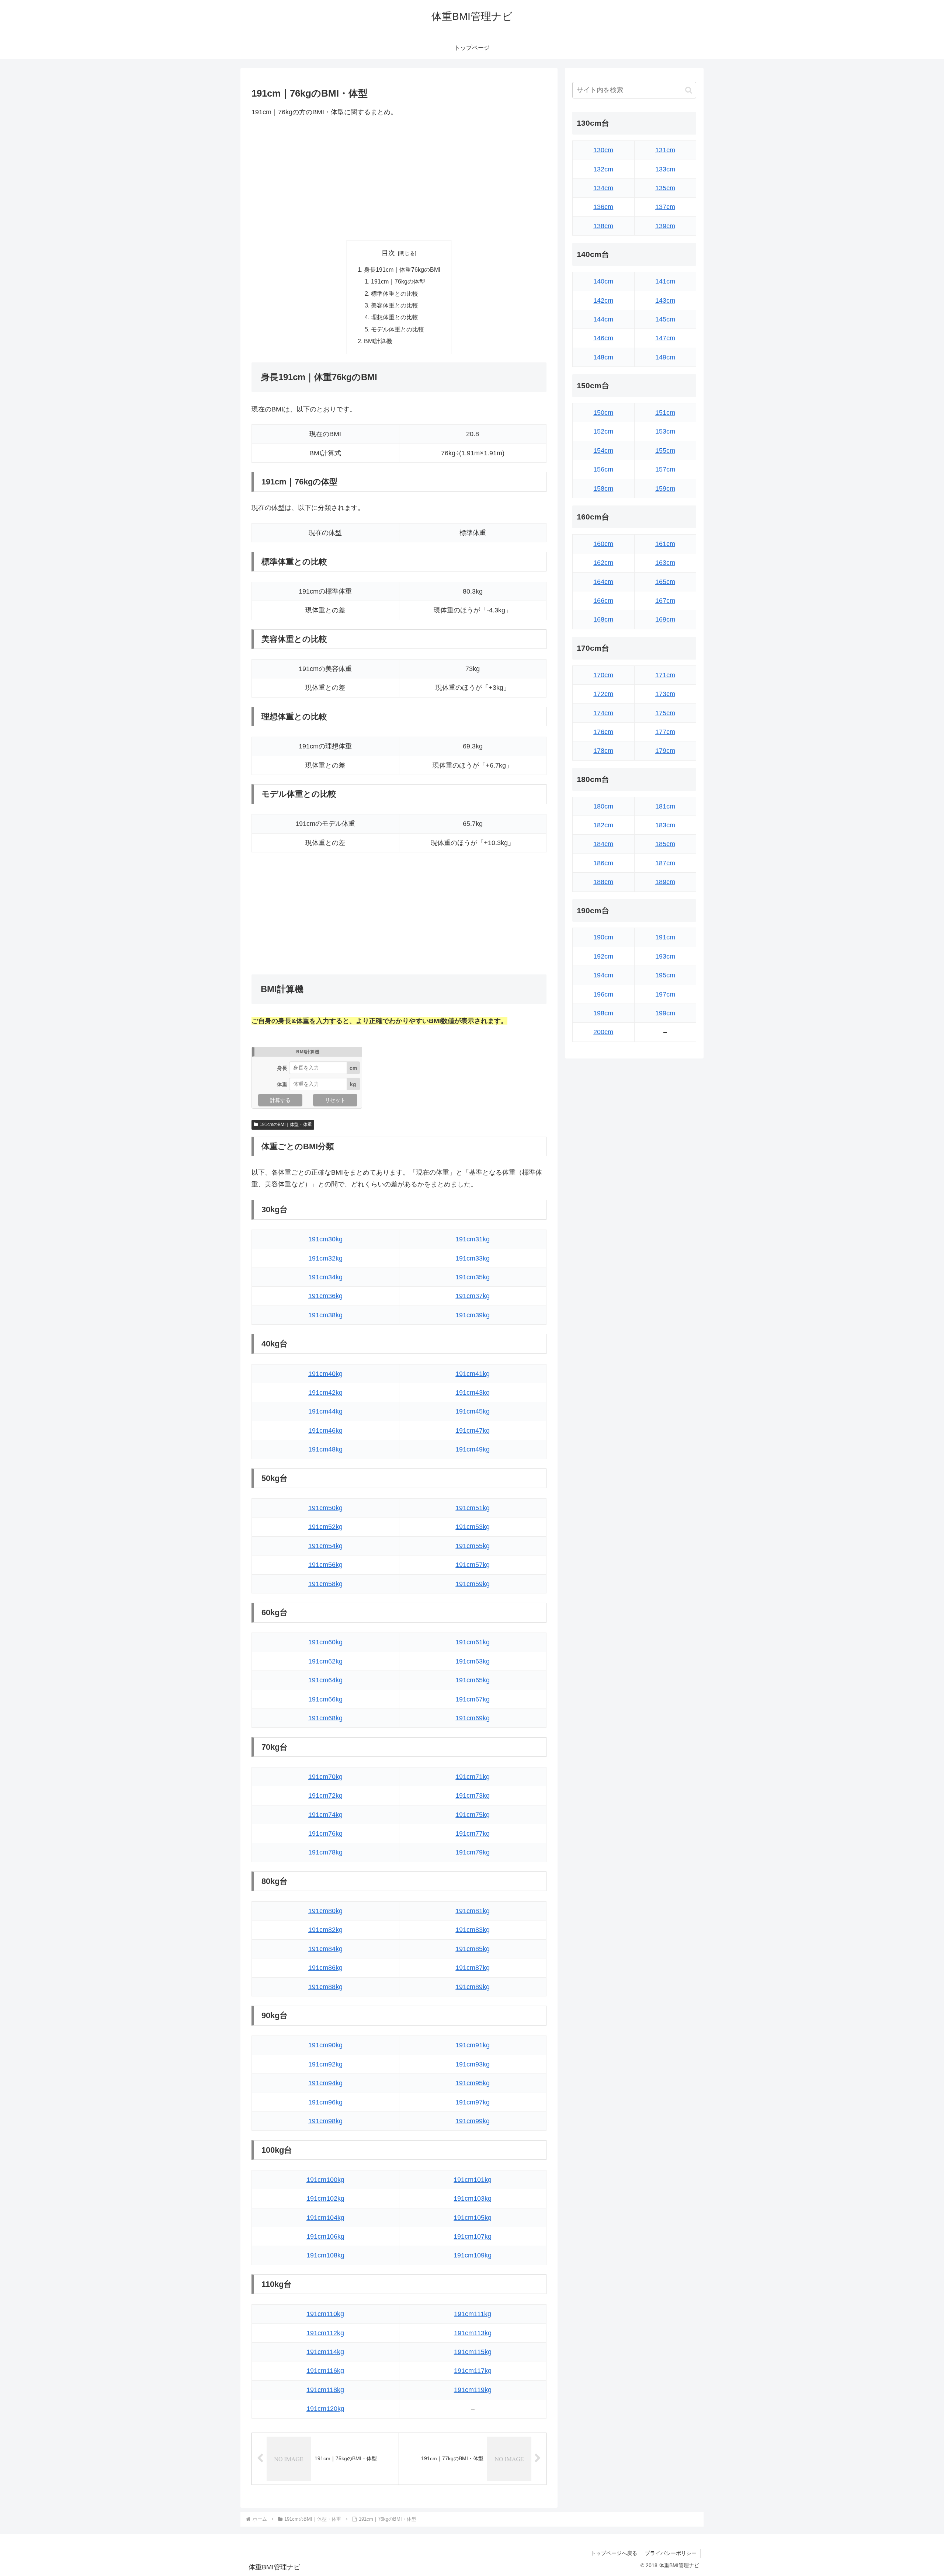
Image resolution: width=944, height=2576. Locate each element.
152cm (603, 431)
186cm (603, 863)
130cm (603, 150)
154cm (603, 451)
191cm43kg (473, 1393)
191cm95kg (473, 2083)
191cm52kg (325, 1527)
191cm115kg (473, 2352)
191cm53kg (473, 1527)
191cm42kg (325, 1393)
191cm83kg (473, 1930)
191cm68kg (325, 1718)
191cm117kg (473, 2371)
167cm (665, 601)
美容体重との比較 (395, 305)
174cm (603, 713)
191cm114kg (325, 2352)
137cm (665, 207)
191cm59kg (473, 1584)
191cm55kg (473, 1546)
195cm (665, 975)
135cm (665, 188)
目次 (388, 253)
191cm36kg (325, 1296)
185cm (665, 844)
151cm (665, 413)
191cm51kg (473, 1508)
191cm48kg (325, 1449)
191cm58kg (325, 1584)
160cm (603, 544)
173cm (665, 694)
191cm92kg (325, 2064)
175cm (665, 713)
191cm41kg (473, 1374)
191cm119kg (473, 2390)
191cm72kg (325, 1795)
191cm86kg (325, 1968)
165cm (665, 582)
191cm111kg (473, 2314)
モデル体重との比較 (398, 329)
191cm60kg (325, 1642)
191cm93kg (473, 2064)
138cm (603, 226)
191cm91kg (473, 2045)
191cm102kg (325, 2198)
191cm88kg (325, 1987)
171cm (665, 675)
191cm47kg (473, 1430)
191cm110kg (325, 2314)
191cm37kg (473, 1296)
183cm (665, 825)
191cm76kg (325, 1833)
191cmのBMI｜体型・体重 (286, 1124)
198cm (603, 1013)
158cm (603, 489)
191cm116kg (325, 2371)
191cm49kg (473, 1449)
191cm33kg (473, 1258)
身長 (282, 1068)
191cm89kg (473, 1987)
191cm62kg (325, 1661)
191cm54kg (325, 1546)
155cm (665, 451)
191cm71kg (473, 1777)
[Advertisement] (399, 179)
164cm (603, 582)
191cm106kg (325, 2236)
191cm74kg (325, 1815)
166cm (603, 601)
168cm (603, 619)
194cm (603, 975)
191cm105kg (473, 2218)
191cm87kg (473, 1968)
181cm (665, 806)
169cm (665, 619)
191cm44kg (325, 1411)
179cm (665, 751)
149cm (665, 357)
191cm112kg (325, 2333)
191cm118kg (325, 2390)
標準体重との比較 (395, 293)
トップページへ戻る (614, 2553)
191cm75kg (473, 1815)
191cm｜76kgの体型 (398, 281)
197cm (665, 994)
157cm (665, 469)
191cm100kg (325, 2180)
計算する (280, 1100)
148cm (603, 357)
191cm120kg (325, 2409)
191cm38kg (325, 1315)
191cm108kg (325, 2255)
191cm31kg (473, 1239)
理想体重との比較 (395, 317)
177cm (665, 732)
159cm (665, 489)
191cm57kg (473, 1565)
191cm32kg (325, 1258)
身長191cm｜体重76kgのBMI (402, 270)
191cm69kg (473, 1718)
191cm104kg (325, 2218)
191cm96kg (325, 2102)
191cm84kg (325, 1949)
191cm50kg (325, 1508)
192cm (603, 956)
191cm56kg (325, 1565)
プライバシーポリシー (671, 2553)
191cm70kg (325, 1777)
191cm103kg (473, 2198)
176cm (603, 732)
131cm (665, 150)
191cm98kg (325, 2121)
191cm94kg (325, 2083)
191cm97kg (473, 2102)
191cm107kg (473, 2236)
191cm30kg (325, 1239)
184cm (603, 844)
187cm (665, 863)
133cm (665, 169)
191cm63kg (473, 1661)
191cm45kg (473, 1411)
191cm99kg (473, 2121)
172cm (603, 694)
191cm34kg (325, 1277)
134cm (603, 188)
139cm (665, 226)
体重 (282, 1084)
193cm (665, 956)
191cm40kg (325, 1374)
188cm (603, 882)
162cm (603, 563)
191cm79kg (473, 1852)
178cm (603, 751)
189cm (665, 882)
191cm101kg (473, 2180)
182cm (603, 825)
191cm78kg (325, 1852)
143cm (665, 300)
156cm (603, 469)
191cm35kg (473, 1277)
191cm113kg (473, 2333)
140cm (603, 281)
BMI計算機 (378, 341)
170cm (603, 675)
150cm (603, 413)
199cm (665, 1013)
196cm (603, 994)
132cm (603, 169)
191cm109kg (473, 2255)
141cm (665, 281)
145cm (665, 319)
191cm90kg (325, 2045)
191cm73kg (473, 1795)
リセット (335, 1100)
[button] (689, 90)
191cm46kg (325, 1430)
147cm (665, 338)
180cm (603, 806)
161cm (665, 544)
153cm (665, 431)
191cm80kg (325, 1911)
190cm (603, 937)
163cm (665, 563)
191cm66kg (325, 1699)
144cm (603, 319)
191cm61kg (473, 1642)
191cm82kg (325, 1930)
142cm (603, 300)
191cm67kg (473, 1699)
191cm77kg (473, 1833)
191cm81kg (473, 1911)
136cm (603, 207)
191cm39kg (473, 1315)
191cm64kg (325, 1680)
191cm (665, 937)
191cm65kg (473, 1680)
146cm (603, 338)
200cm (603, 1032)
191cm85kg (473, 1949)
